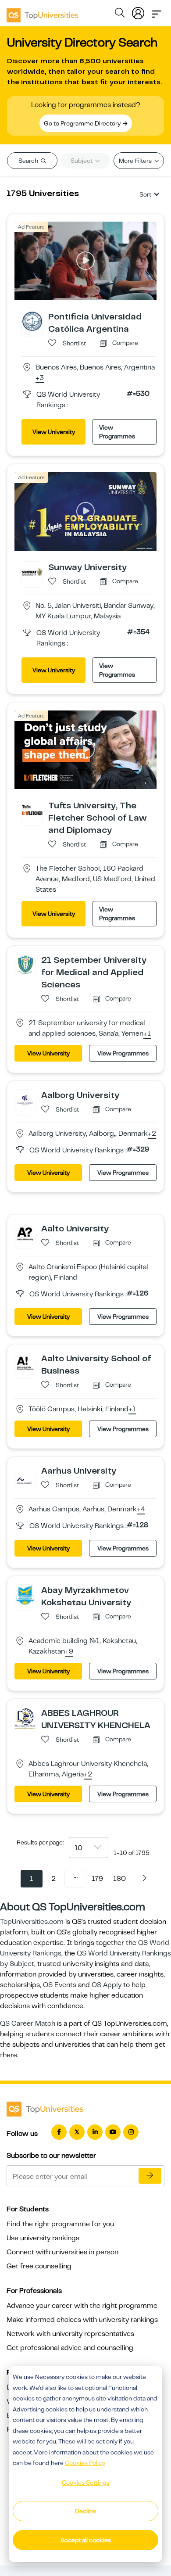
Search (29, 161)
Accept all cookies (86, 2540)
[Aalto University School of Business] (25, 1363)
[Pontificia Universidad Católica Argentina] (32, 321)
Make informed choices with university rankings (82, 2320)
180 (119, 1879)
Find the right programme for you (60, 2224)
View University (54, 432)
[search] (120, 14)
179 (97, 1879)
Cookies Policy (85, 2463)
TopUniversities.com (32, 1922)
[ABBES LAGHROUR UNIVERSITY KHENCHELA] (25, 1718)
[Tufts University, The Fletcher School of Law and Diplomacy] (32, 810)
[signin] (138, 11)
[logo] (43, 12)
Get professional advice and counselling (70, 2348)
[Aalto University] (25, 1233)
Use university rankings (43, 2238)
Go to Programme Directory (83, 123)
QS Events (60, 1985)
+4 (141, 1510)
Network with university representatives (70, 2334)
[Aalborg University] (25, 1099)
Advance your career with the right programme (82, 2306)
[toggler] (157, 11)
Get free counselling (39, 2266)
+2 (152, 1134)
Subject (82, 161)
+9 (69, 1652)
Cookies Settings (85, 2483)
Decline (85, 2511)
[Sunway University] (32, 571)
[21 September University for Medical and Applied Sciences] (25, 964)
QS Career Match (28, 2023)
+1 (147, 1034)
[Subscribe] (150, 2176)
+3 (40, 378)
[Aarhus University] (25, 1475)
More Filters (136, 161)
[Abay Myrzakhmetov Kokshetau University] (25, 1594)
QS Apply (107, 1985)
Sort (145, 194)
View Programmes (117, 432)
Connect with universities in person (62, 2252)
